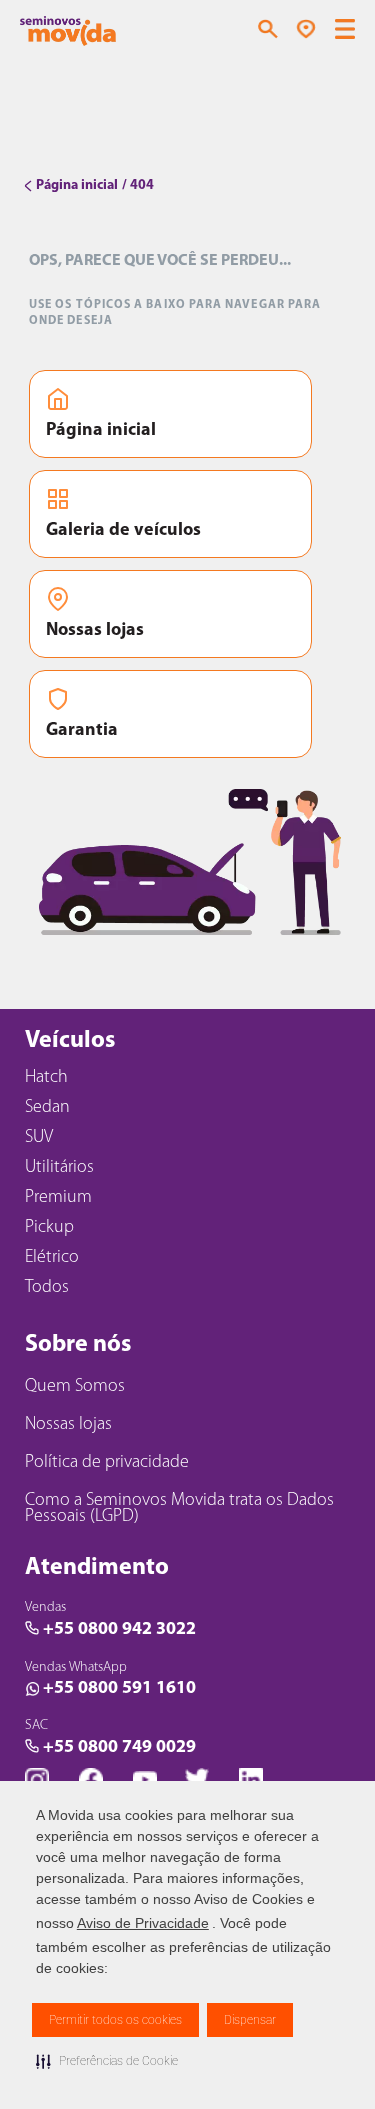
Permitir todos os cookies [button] (115, 2020)
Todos (47, 1288)
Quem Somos (75, 1387)
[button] (107, 2061)
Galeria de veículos (123, 531)
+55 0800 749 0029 (119, 1748)
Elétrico (52, 1258)
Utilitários (59, 1168)
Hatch (46, 1078)
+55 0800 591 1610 (119, 1689)
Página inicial (101, 431)
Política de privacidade (107, 1463)
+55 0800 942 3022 (119, 1630)
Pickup (49, 1228)
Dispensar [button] (250, 2020)
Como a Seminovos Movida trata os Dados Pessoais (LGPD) (179, 1509)
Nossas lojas (95, 631)
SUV (39, 1138)
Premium (58, 1198)
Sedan (47, 1108)
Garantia (82, 731)
